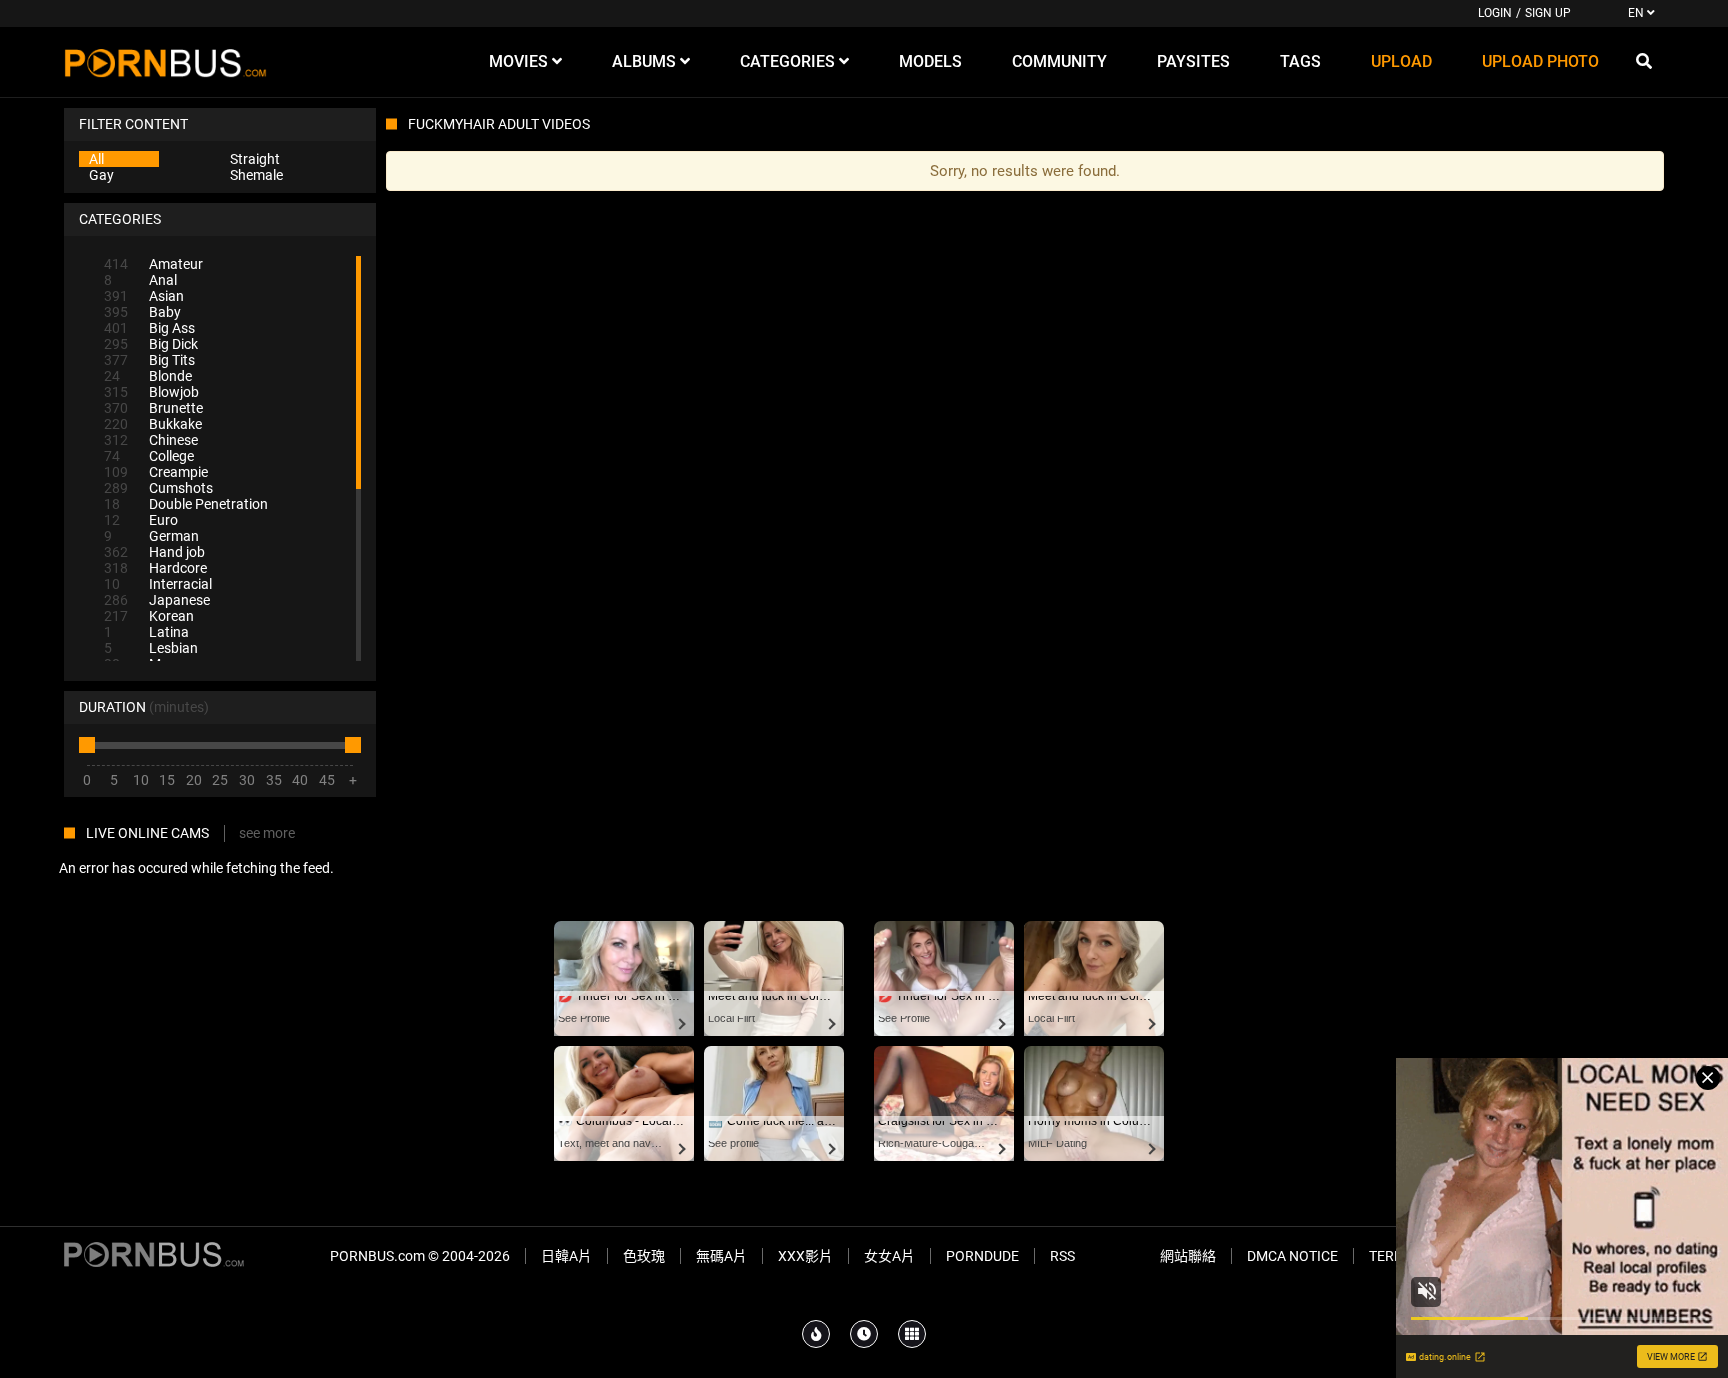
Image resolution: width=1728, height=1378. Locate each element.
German (151, 536)
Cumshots (158, 488)
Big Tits (149, 360)
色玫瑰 (644, 1256)
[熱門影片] (816, 1334)
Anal (140, 280)
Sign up (1548, 13)
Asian (144, 296)
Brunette (153, 408)
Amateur (153, 264)
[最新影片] (864, 1334)
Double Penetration (186, 504)
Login (1495, 13)
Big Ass (149, 328)
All (96, 159)
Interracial (158, 584)
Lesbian (151, 648)
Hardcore (155, 568)
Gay (101, 175)
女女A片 (889, 1256)
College (149, 456)
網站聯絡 (1188, 1256)
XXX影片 (805, 1256)
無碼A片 (721, 1256)
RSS (1062, 1256)
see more (267, 833)
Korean (149, 616)
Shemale (256, 175)
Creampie (156, 472)
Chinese (151, 440)
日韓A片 (566, 1256)
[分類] (912, 1334)
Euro (141, 520)
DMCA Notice (1292, 1256)
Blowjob (151, 392)
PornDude (982, 1256)
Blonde (148, 376)
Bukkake (153, 424)
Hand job (154, 552)
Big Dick (151, 344)
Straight (255, 159)
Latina (146, 632)
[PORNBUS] (165, 62)
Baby (142, 312)
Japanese (157, 600)
